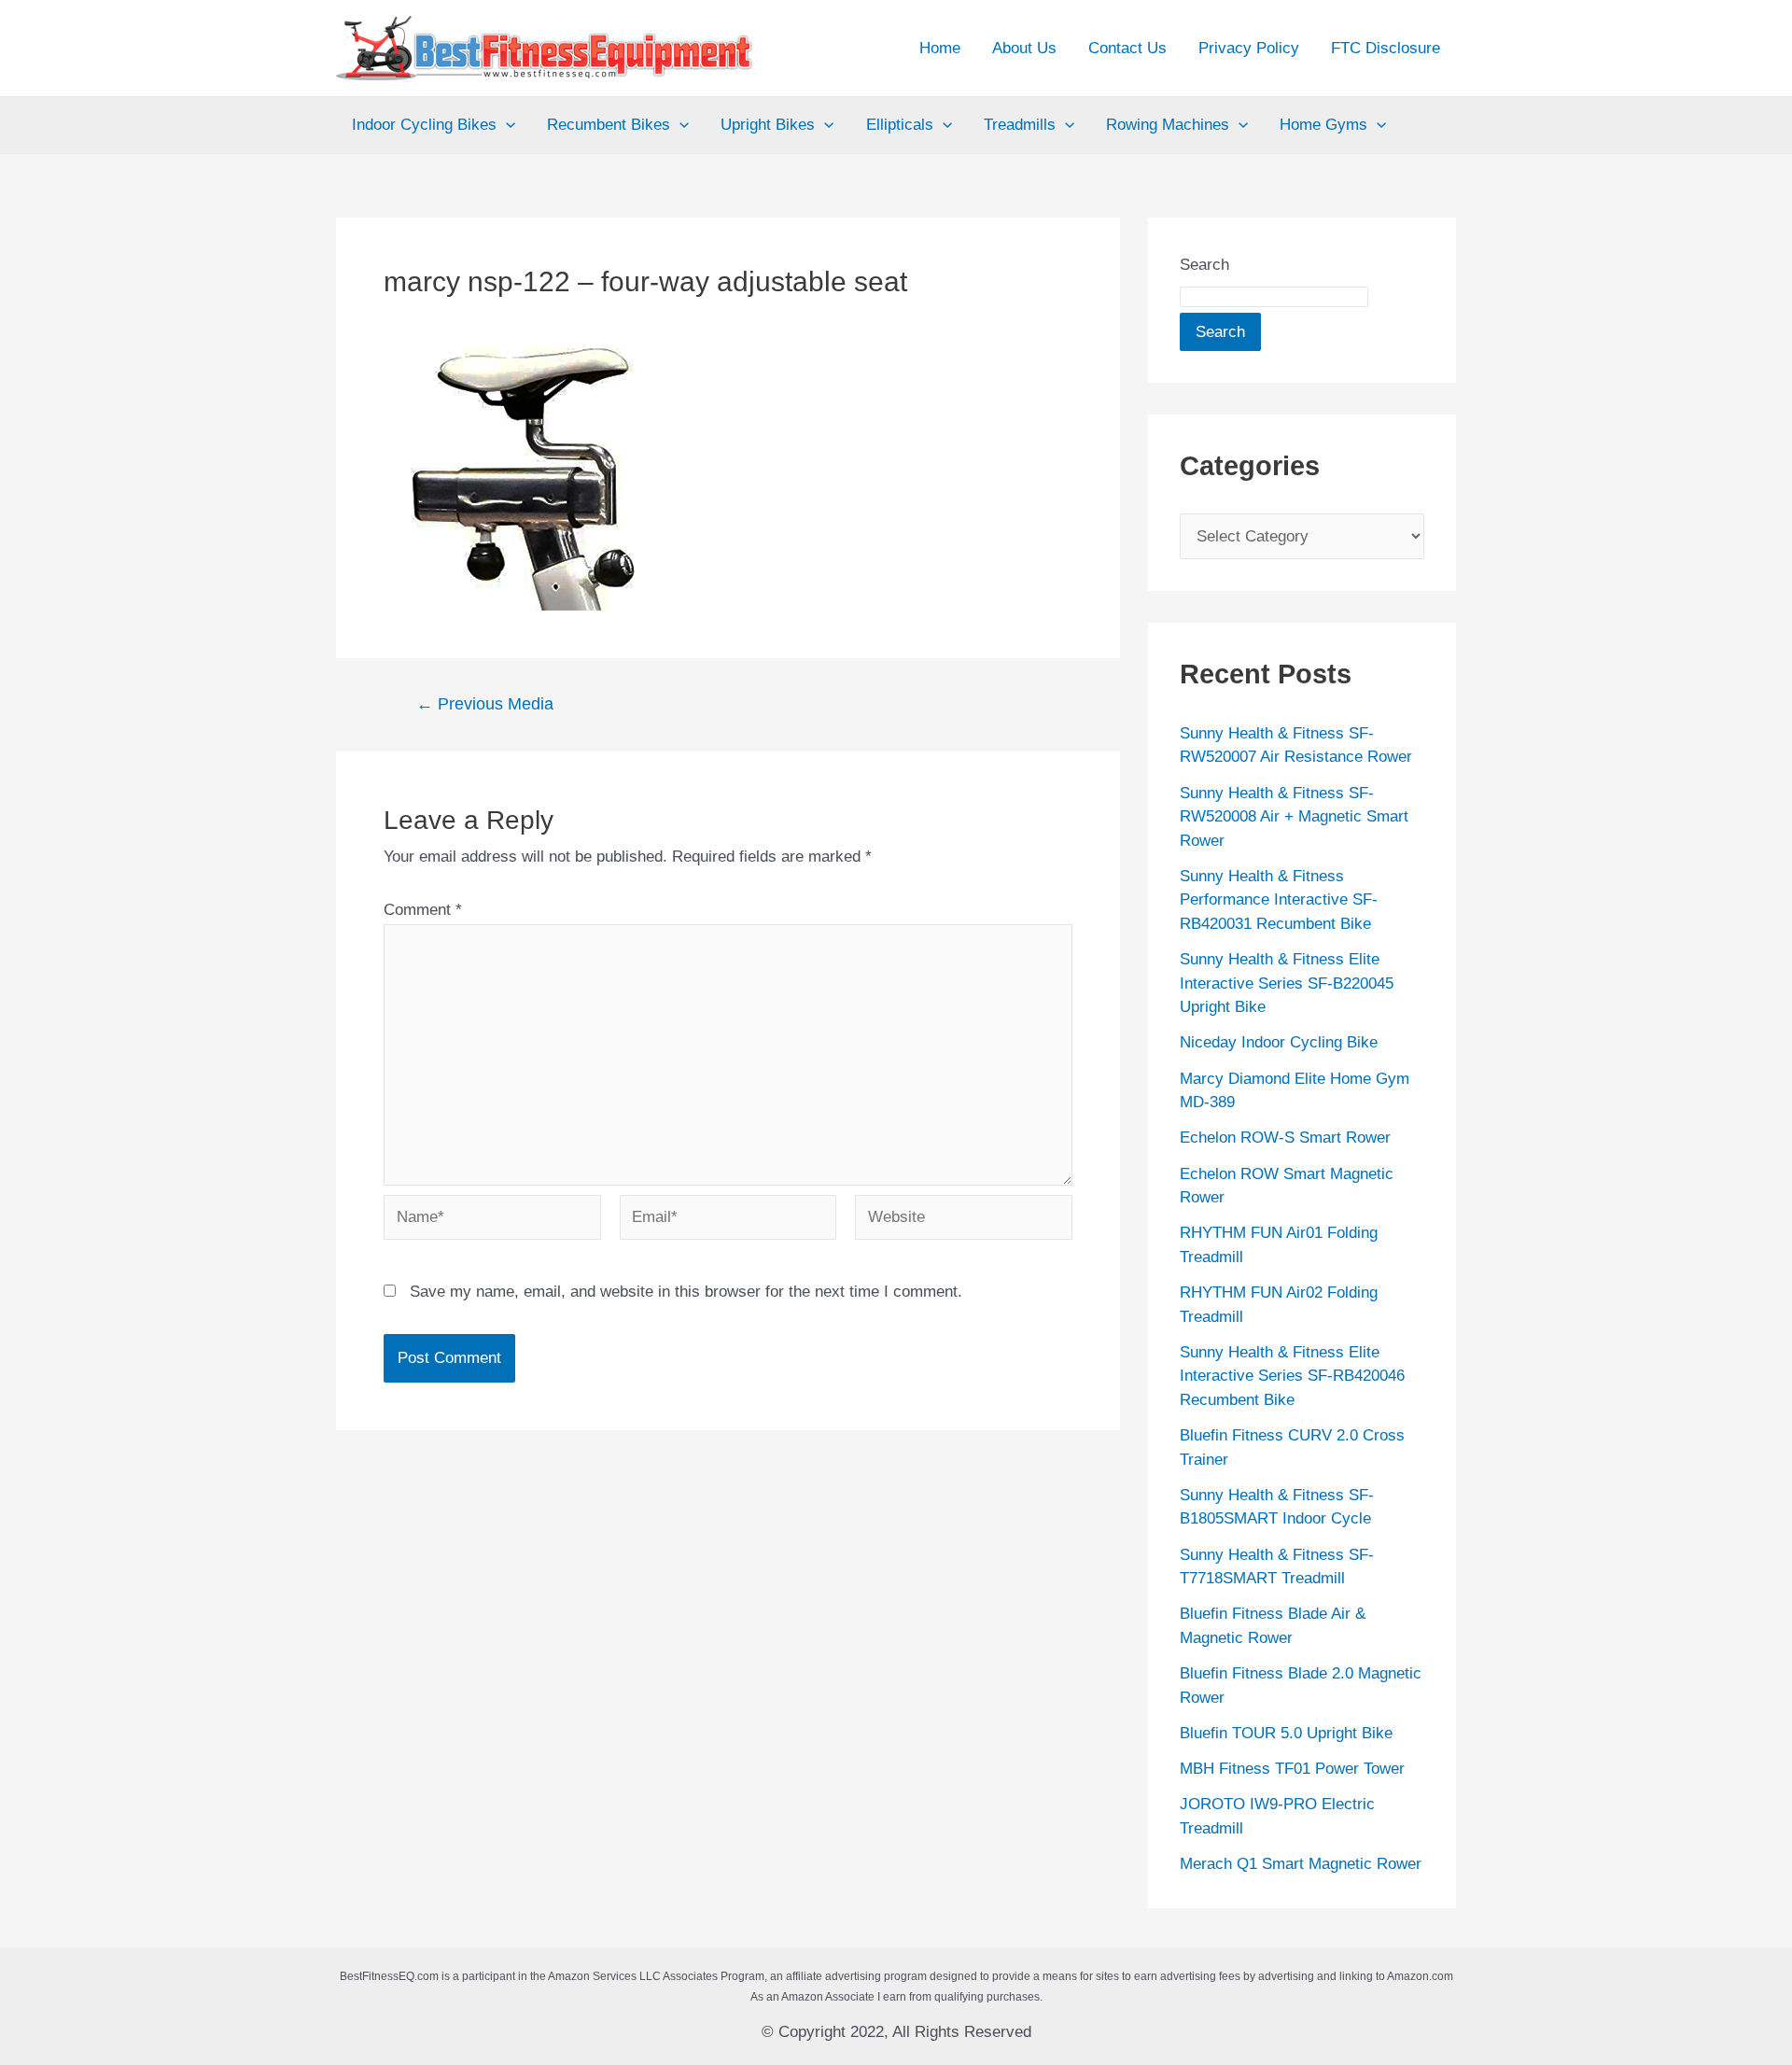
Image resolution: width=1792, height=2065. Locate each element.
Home (940, 48)
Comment (423, 910)
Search (1204, 265)
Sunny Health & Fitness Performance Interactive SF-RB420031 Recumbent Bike (1279, 900)
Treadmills (1020, 125)
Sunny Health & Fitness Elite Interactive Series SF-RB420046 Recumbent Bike (1292, 1376)
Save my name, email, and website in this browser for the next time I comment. (686, 1292)
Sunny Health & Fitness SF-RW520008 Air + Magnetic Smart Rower (1294, 817)
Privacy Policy (1249, 48)
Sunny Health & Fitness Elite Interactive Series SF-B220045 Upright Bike (1287, 983)
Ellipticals (900, 125)
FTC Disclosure (1386, 48)
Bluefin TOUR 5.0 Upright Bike (1286, 1733)
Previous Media (485, 704)
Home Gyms (1323, 125)
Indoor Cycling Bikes (424, 125)
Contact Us (1127, 48)
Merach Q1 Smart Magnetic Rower (1301, 1864)
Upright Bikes (768, 125)
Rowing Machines (1168, 125)
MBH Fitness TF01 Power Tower (1292, 1769)
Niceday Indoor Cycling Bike (1279, 1042)
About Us (1024, 48)
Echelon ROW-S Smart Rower (1285, 1138)
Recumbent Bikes (609, 125)
